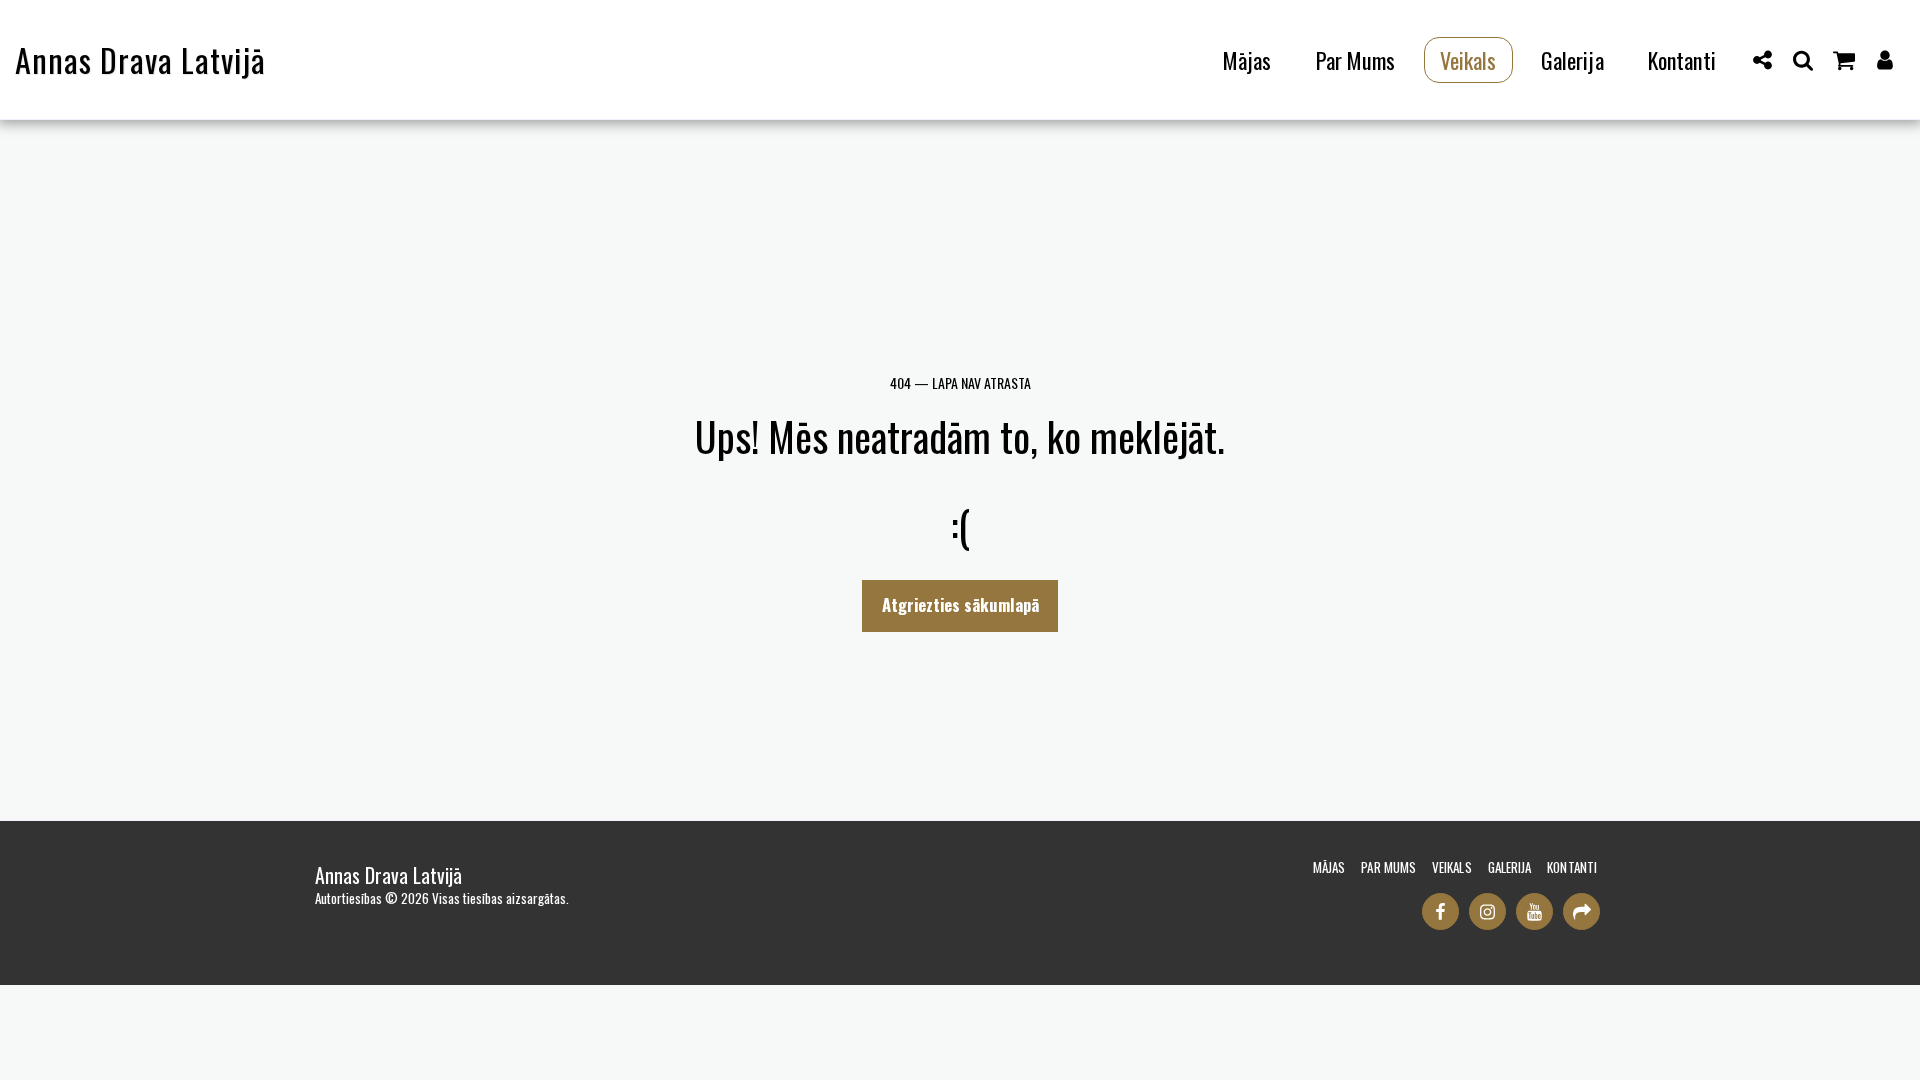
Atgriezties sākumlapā (960, 604)
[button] (1763, 59)
